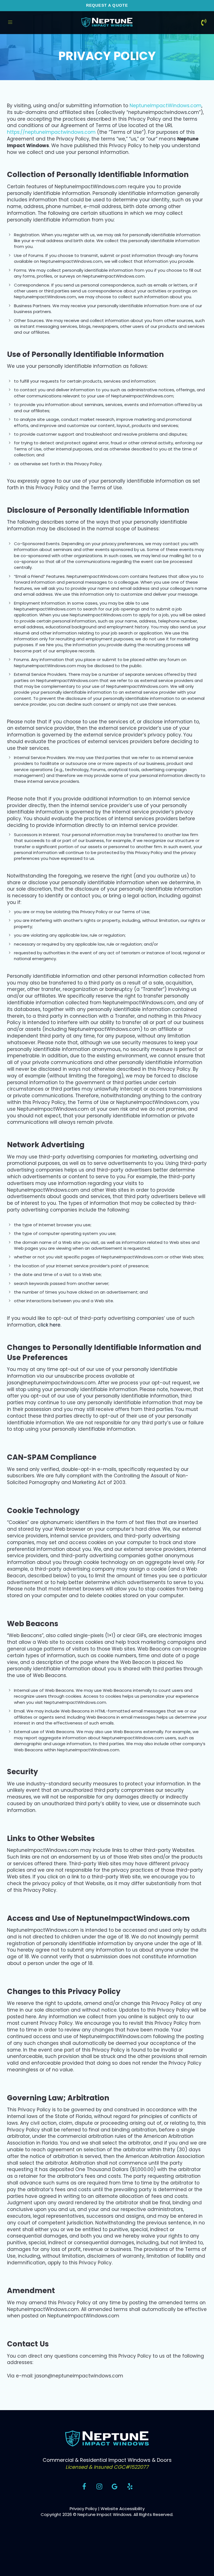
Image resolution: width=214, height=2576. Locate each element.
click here (49, 1325)
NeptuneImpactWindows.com (166, 106)
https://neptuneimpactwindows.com (51, 132)
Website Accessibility (123, 2509)
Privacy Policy (83, 2509)
